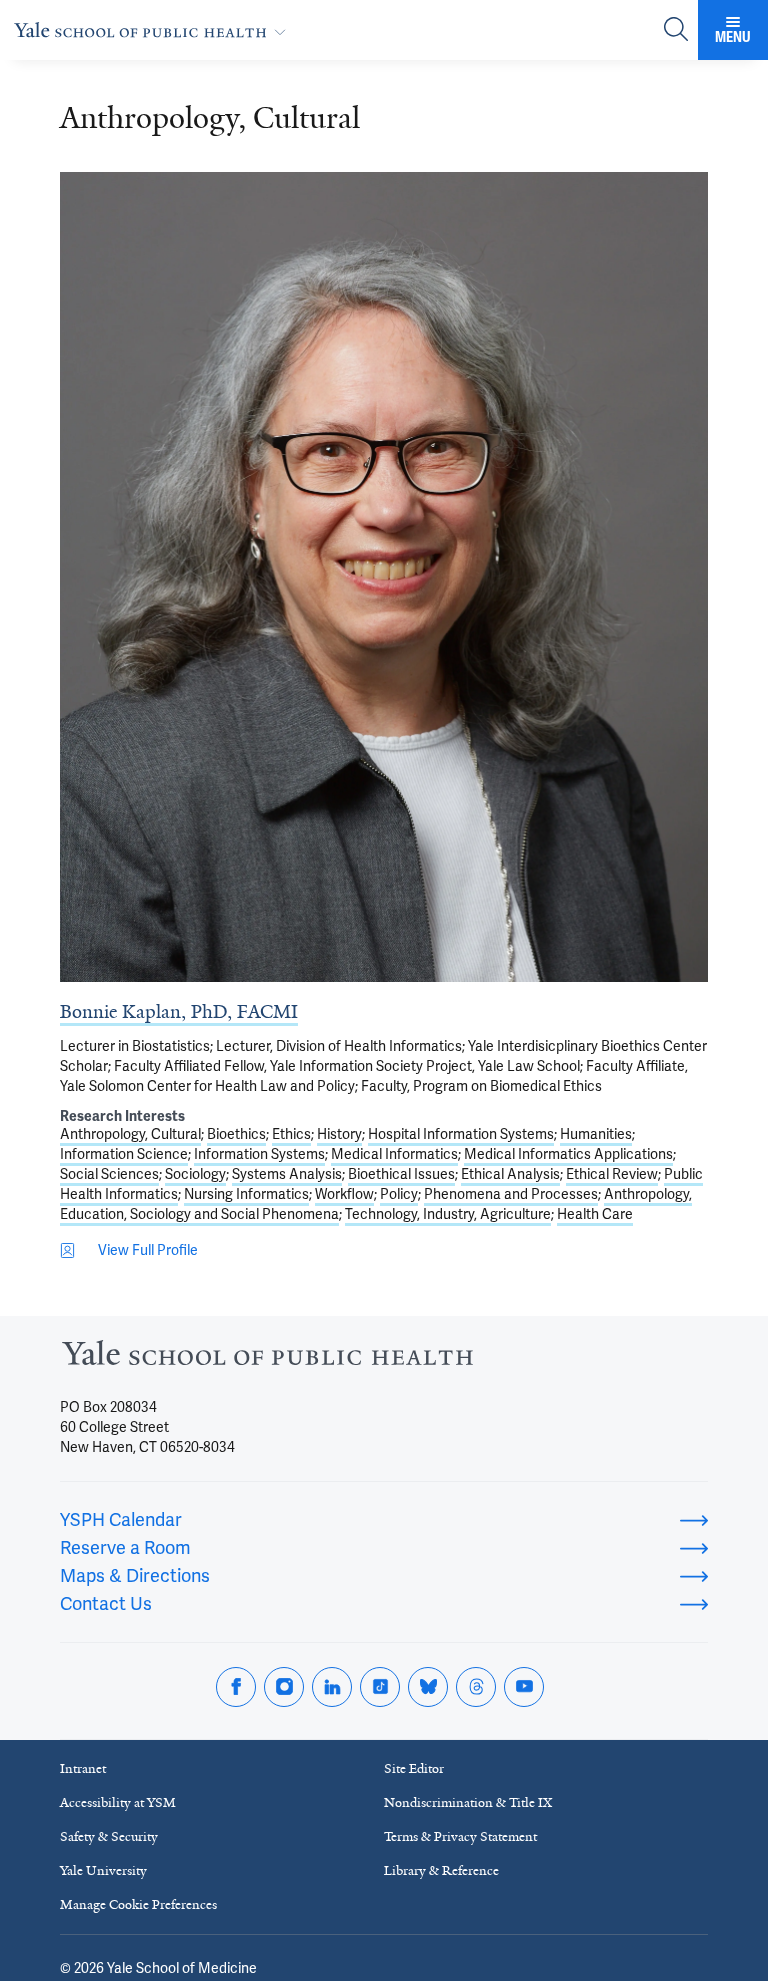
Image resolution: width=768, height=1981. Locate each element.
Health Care (595, 1214)
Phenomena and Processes (511, 1194)
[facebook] (236, 1687)
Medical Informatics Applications (568, 1154)
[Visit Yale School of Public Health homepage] (267, 1358)
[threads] (476, 1687)
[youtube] (524, 1687)
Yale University (103, 1870)
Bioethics (236, 1134)
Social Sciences (109, 1174)
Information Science (124, 1154)
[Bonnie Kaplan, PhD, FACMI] (384, 577)
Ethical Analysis (510, 1174)
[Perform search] (676, 30)
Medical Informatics (394, 1154)
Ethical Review (612, 1174)
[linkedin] (332, 1687)
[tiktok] (380, 1687)
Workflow (344, 1194)
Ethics (291, 1134)
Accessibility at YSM (118, 1802)
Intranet (83, 1768)
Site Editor (414, 1768)
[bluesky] (428, 1687)
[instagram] (284, 1687)
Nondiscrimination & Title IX (468, 1802)
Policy (399, 1194)
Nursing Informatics (246, 1194)
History (339, 1134)
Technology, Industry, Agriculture (448, 1214)
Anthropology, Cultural (130, 1134)
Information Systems (259, 1154)
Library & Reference (441, 1870)
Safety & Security (109, 1836)
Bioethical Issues (401, 1174)
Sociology (195, 1174)
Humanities (596, 1134)
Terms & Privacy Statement (460, 1836)
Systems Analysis (287, 1174)
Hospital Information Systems (461, 1134)
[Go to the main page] (154, 29)
